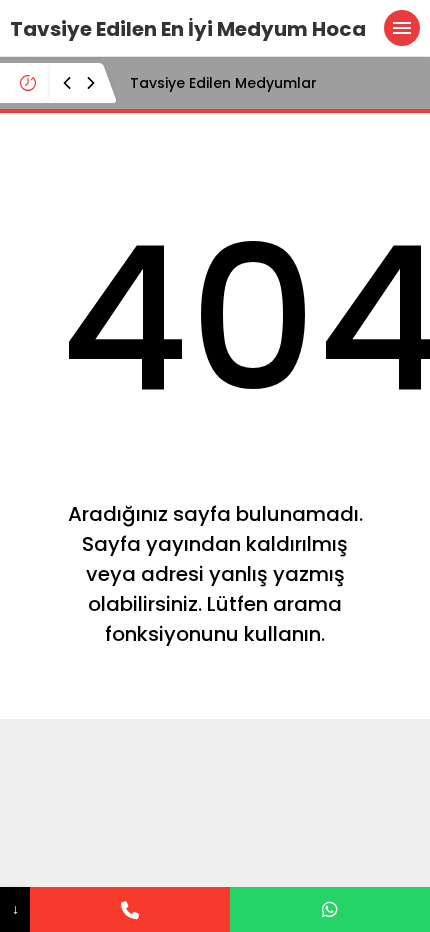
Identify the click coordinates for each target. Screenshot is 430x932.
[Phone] (130, 909)
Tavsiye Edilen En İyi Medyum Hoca (188, 29)
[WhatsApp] (330, 909)
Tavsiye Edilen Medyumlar (223, 83)
